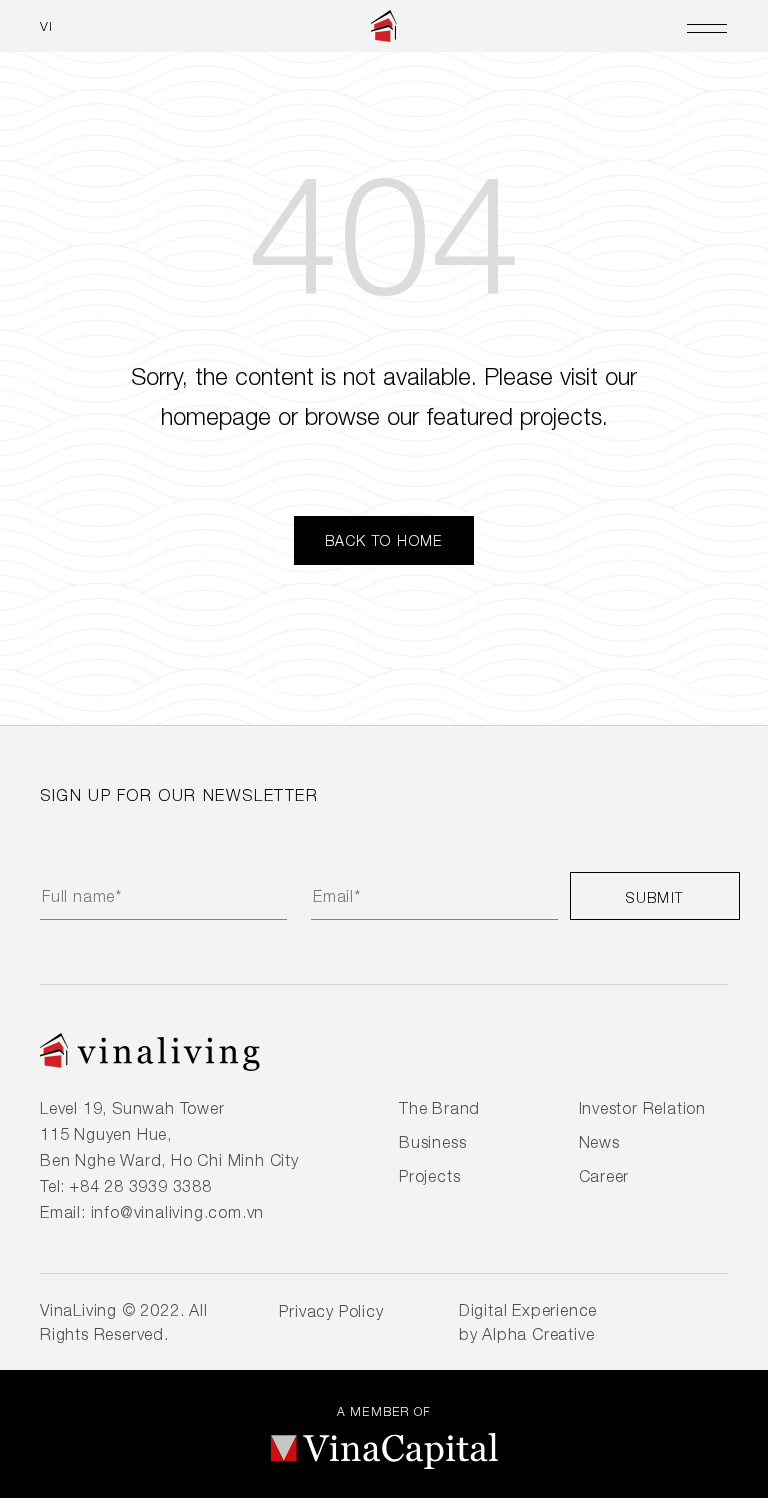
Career (604, 1176)
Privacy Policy (331, 1311)
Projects (429, 1176)
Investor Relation (643, 1108)
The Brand (439, 1108)
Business (432, 1142)
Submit (654, 897)
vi (47, 26)
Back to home (384, 540)
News (599, 1142)
